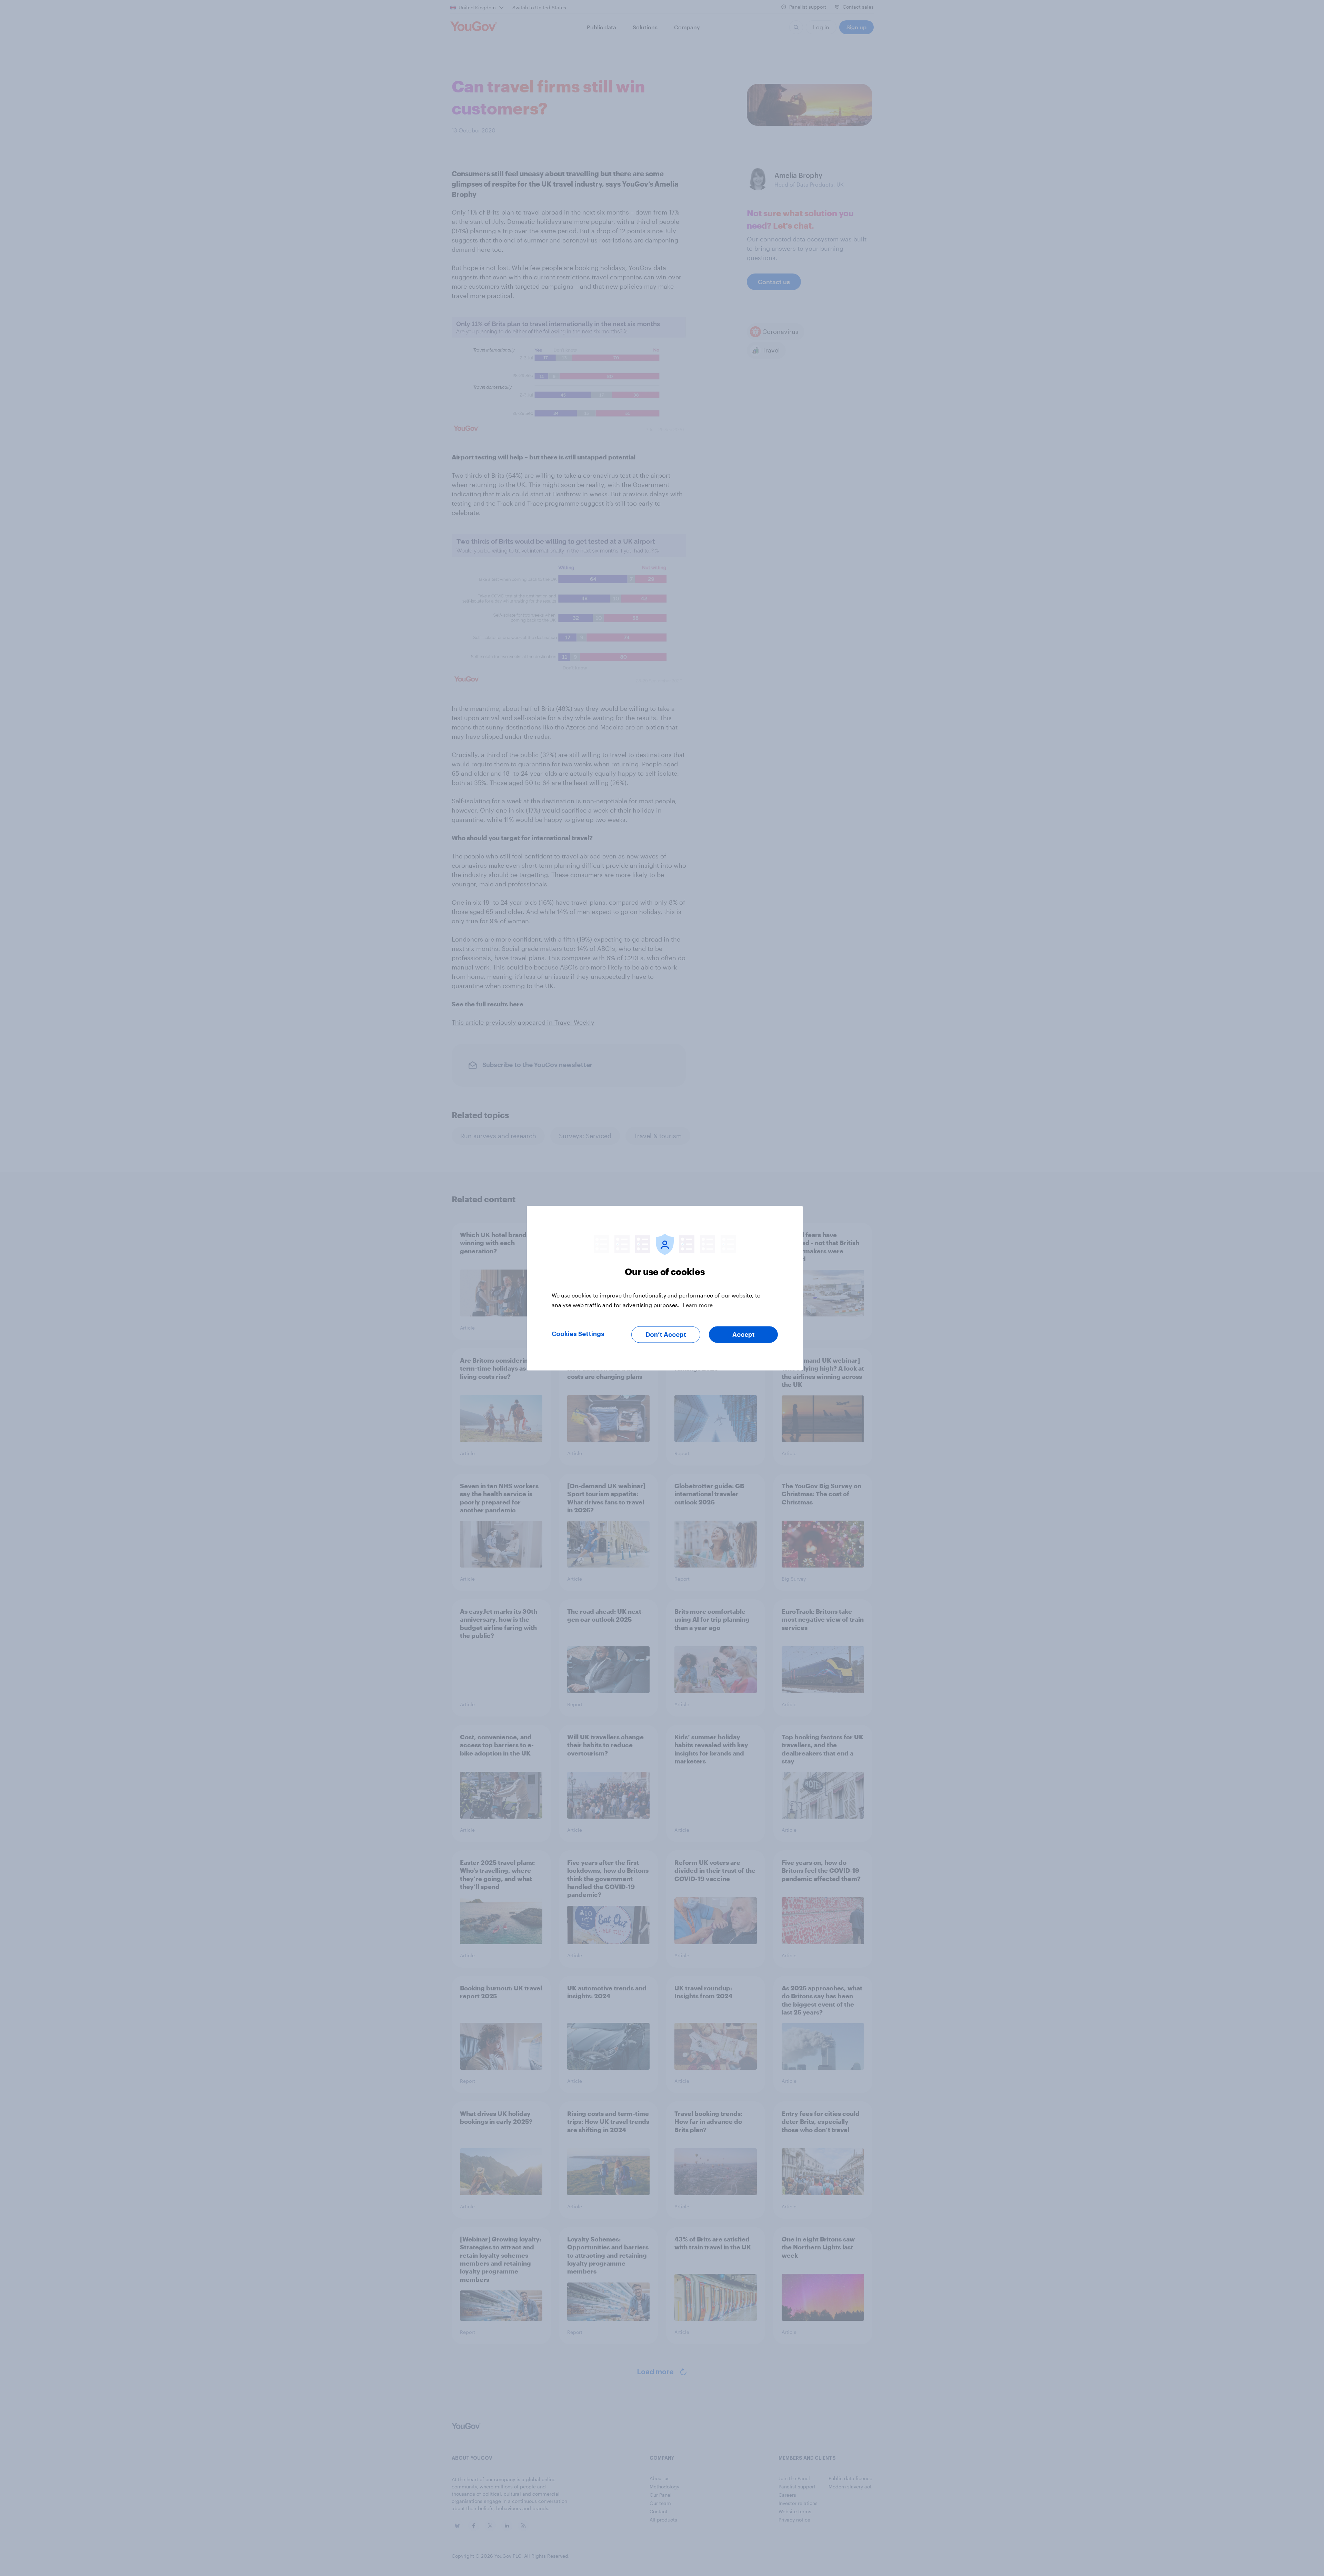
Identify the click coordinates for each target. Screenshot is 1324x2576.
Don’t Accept (666, 1334)
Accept (744, 1334)
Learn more (698, 1305)
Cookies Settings (578, 1334)
